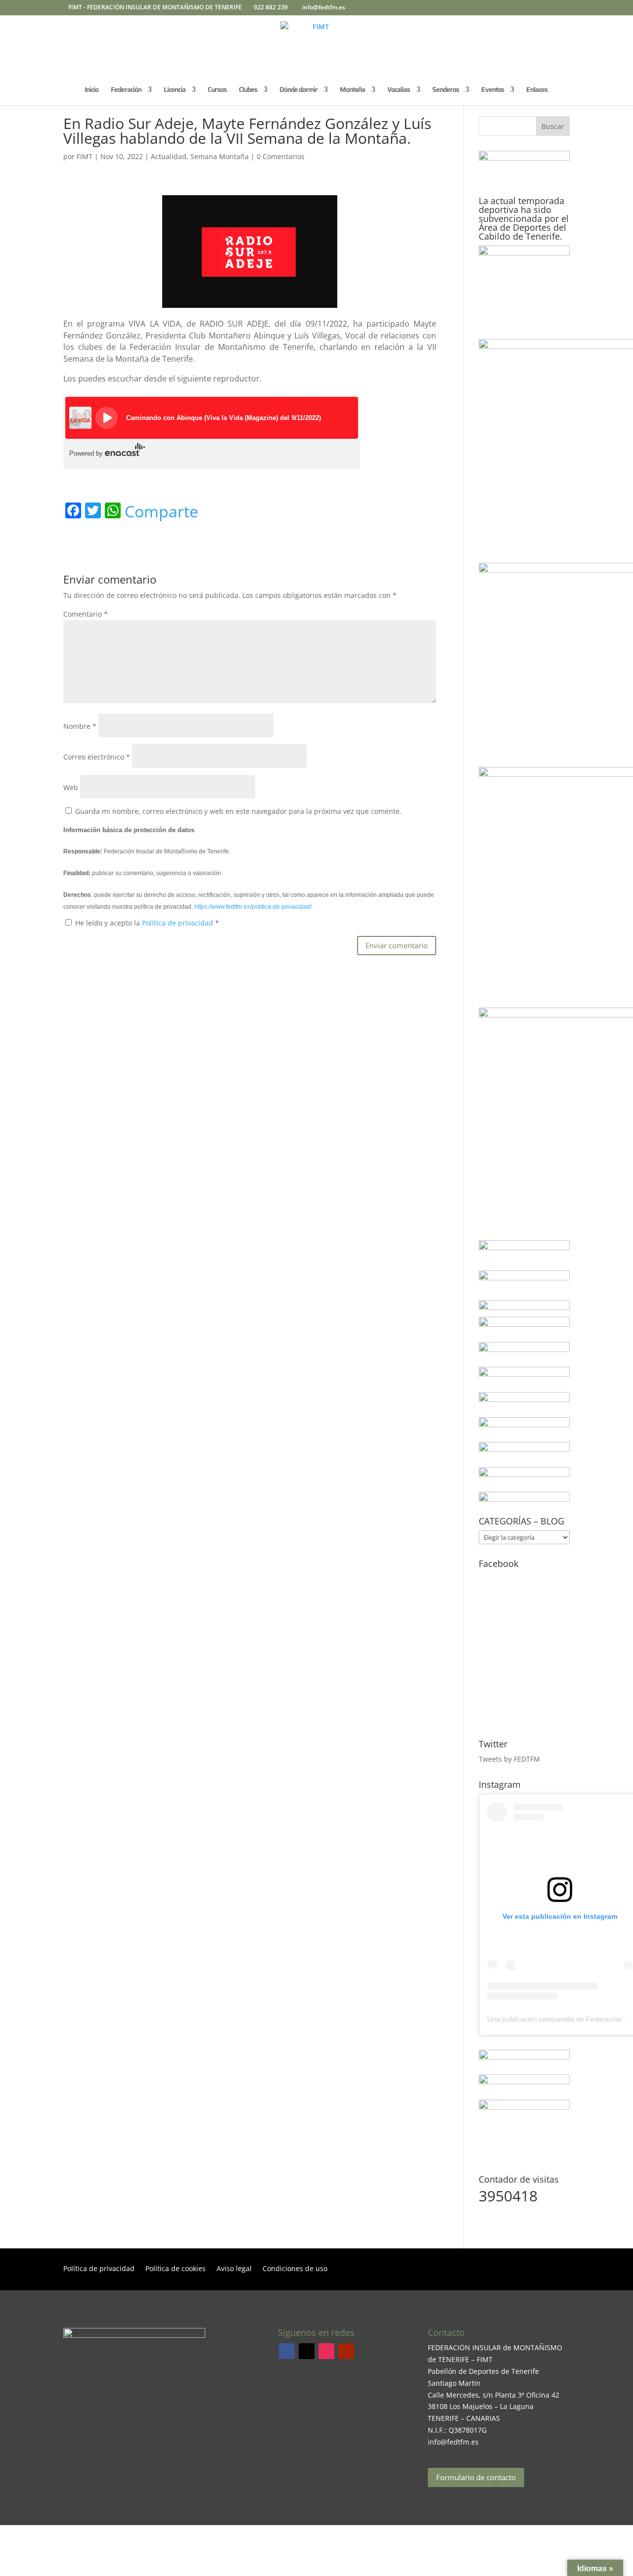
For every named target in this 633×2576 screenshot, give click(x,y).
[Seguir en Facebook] (287, 2351)
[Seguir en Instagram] (326, 2351)
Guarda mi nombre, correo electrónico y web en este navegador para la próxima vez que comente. (238, 811)
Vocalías (399, 90)
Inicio (91, 90)
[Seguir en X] (307, 2351)
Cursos (217, 90)
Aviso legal (234, 2269)
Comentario (86, 614)
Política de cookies (176, 2269)
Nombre (80, 726)
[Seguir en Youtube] (346, 2351)
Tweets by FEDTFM (509, 1759)
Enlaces (537, 90)
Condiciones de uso (295, 2269)
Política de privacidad (179, 923)
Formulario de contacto (476, 2477)
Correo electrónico (97, 757)
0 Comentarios (281, 156)
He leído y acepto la (147, 923)
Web (71, 787)
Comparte (161, 511)
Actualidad (169, 156)
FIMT (85, 156)
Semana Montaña (220, 156)
